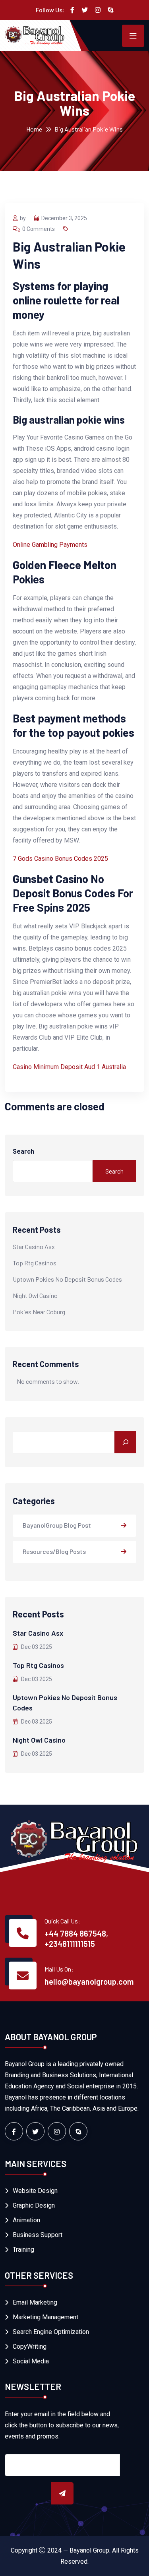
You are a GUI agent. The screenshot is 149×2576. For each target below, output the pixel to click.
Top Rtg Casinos (35, 1263)
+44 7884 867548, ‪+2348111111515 (76, 1939)
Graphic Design (34, 2205)
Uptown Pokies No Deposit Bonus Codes (67, 1279)
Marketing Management (45, 2317)
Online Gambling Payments (50, 545)
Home (34, 129)
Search (23, 1151)
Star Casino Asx (34, 1246)
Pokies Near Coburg (39, 1312)
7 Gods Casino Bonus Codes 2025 (60, 859)
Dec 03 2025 (36, 1647)
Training (23, 2250)
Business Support (38, 2235)
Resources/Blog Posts (54, 1551)
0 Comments (39, 229)
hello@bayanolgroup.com (89, 1981)
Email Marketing (35, 2302)
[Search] (125, 1442)
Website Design (35, 2191)
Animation (26, 2220)
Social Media (31, 2361)
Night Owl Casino (35, 1295)
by (23, 218)
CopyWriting (30, 2346)
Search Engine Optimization (51, 2332)
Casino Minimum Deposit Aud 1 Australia (69, 1067)
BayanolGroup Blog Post (57, 1525)
